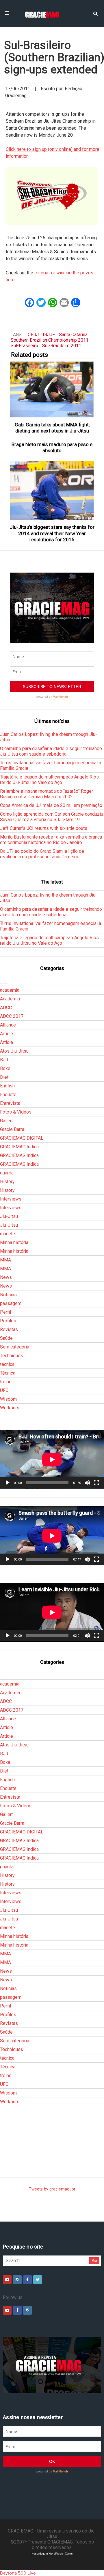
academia (10, 990)
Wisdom (8, 1399)
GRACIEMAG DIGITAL (22, 1138)
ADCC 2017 (12, 1016)
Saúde (6, 1338)
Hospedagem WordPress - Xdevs (52, 2554)
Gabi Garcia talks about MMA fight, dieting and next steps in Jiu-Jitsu (52, 428)
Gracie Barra (12, 1129)
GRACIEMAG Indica (19, 1147)
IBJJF (49, 335)
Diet (4, 1077)
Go (95, 2261)
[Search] (95, 13)
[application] (52, 1459)
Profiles (8, 1321)
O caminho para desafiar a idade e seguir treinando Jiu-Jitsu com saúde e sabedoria (51, 751)
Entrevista (10, 1103)
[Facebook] (27, 2280)
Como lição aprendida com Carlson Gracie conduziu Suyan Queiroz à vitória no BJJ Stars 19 (52, 817)
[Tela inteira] (96, 1483)
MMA (5, 1260)
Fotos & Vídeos (16, 1112)
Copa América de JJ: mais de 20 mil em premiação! (52, 805)
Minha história (14, 1242)
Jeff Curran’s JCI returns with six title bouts (44, 828)
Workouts (10, 1408)
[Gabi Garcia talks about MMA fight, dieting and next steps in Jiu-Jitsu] (52, 389)
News (6, 1277)
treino (6, 1382)
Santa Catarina (73, 335)
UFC (4, 1390)
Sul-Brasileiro (24, 346)
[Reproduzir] (8, 1483)
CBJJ (33, 335)
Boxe (5, 1068)
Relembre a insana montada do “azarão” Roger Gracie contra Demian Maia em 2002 (47, 794)
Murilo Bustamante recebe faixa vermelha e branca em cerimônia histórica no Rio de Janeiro (51, 840)
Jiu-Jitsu (9, 1216)
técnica (7, 1364)
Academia (10, 999)
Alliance (8, 1025)
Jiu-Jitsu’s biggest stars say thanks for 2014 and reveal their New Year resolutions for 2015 (52, 533)
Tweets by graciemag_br (52, 2189)
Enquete (8, 1095)
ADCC (6, 1008)
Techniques (12, 1356)
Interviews (11, 1199)
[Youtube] (7, 2280)
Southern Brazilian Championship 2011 (50, 340)
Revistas (9, 1329)
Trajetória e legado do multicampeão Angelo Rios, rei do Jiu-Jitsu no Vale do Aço (50, 780)
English (7, 1086)
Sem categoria (15, 1347)
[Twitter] (38, 2280)
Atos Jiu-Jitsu (14, 1051)
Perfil (5, 1312)
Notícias (8, 1295)
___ (4, 981)
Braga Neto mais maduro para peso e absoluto (52, 447)
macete (8, 1234)
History (7, 1182)
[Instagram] (17, 2280)
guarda (7, 1173)
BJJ (4, 1060)
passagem (11, 1303)
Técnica (8, 1373)
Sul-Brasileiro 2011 (62, 346)
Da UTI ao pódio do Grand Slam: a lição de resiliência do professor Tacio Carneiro (42, 854)
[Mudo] (87, 1483)
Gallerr (6, 1121)
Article (6, 1034)
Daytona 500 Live (18, 2573)
